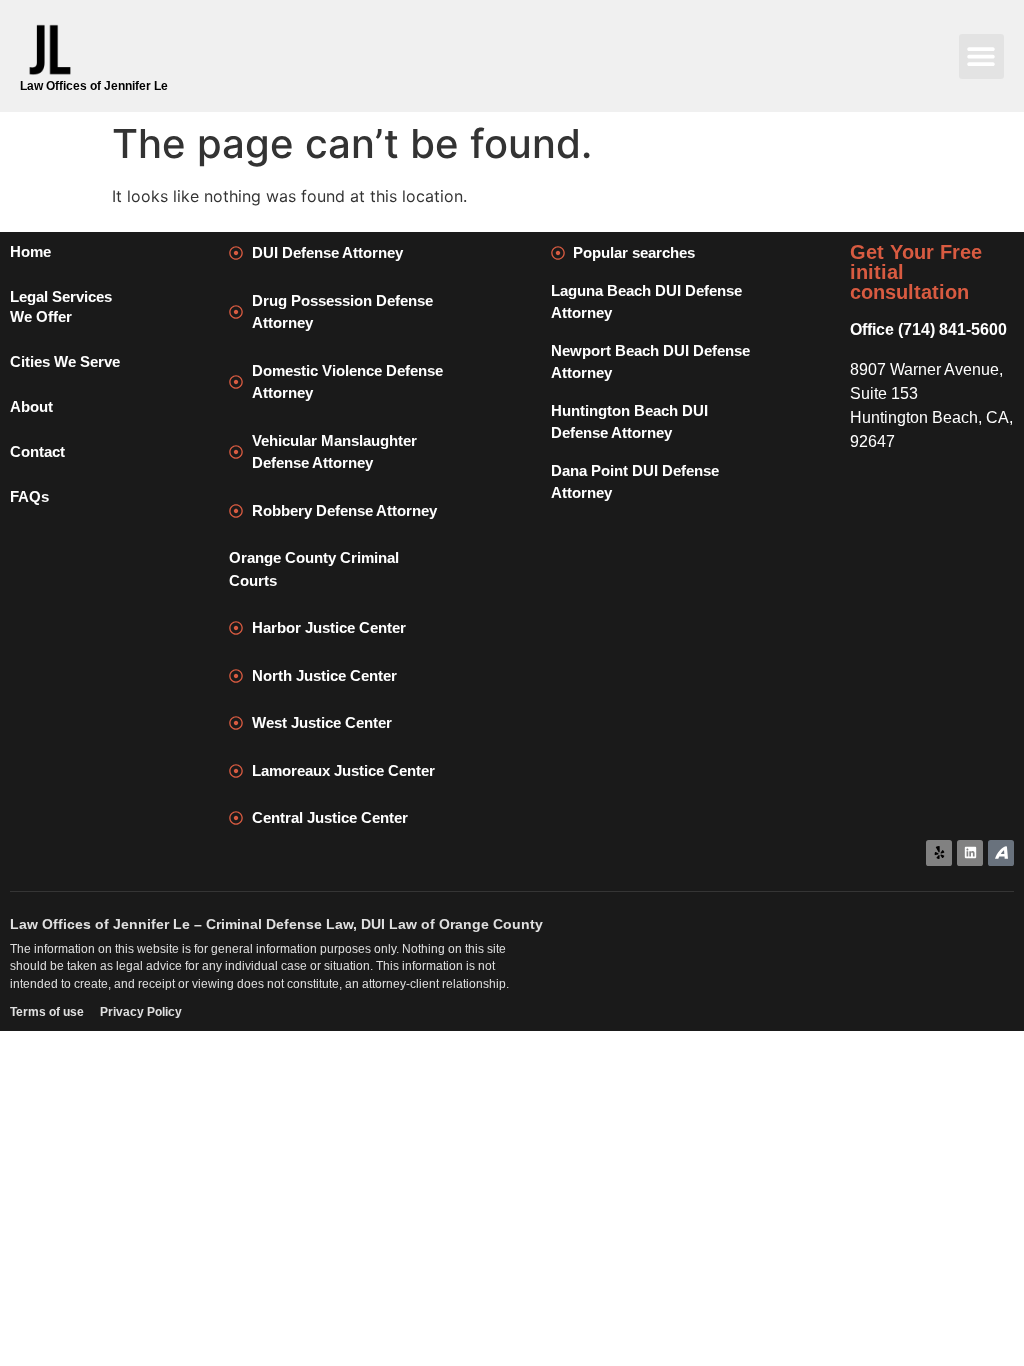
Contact (37, 451)
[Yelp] (939, 853)
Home (30, 251)
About (31, 406)
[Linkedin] (970, 853)
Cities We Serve (65, 361)
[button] (981, 56)
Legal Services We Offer (61, 306)
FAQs (29, 496)
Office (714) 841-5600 (928, 329)
